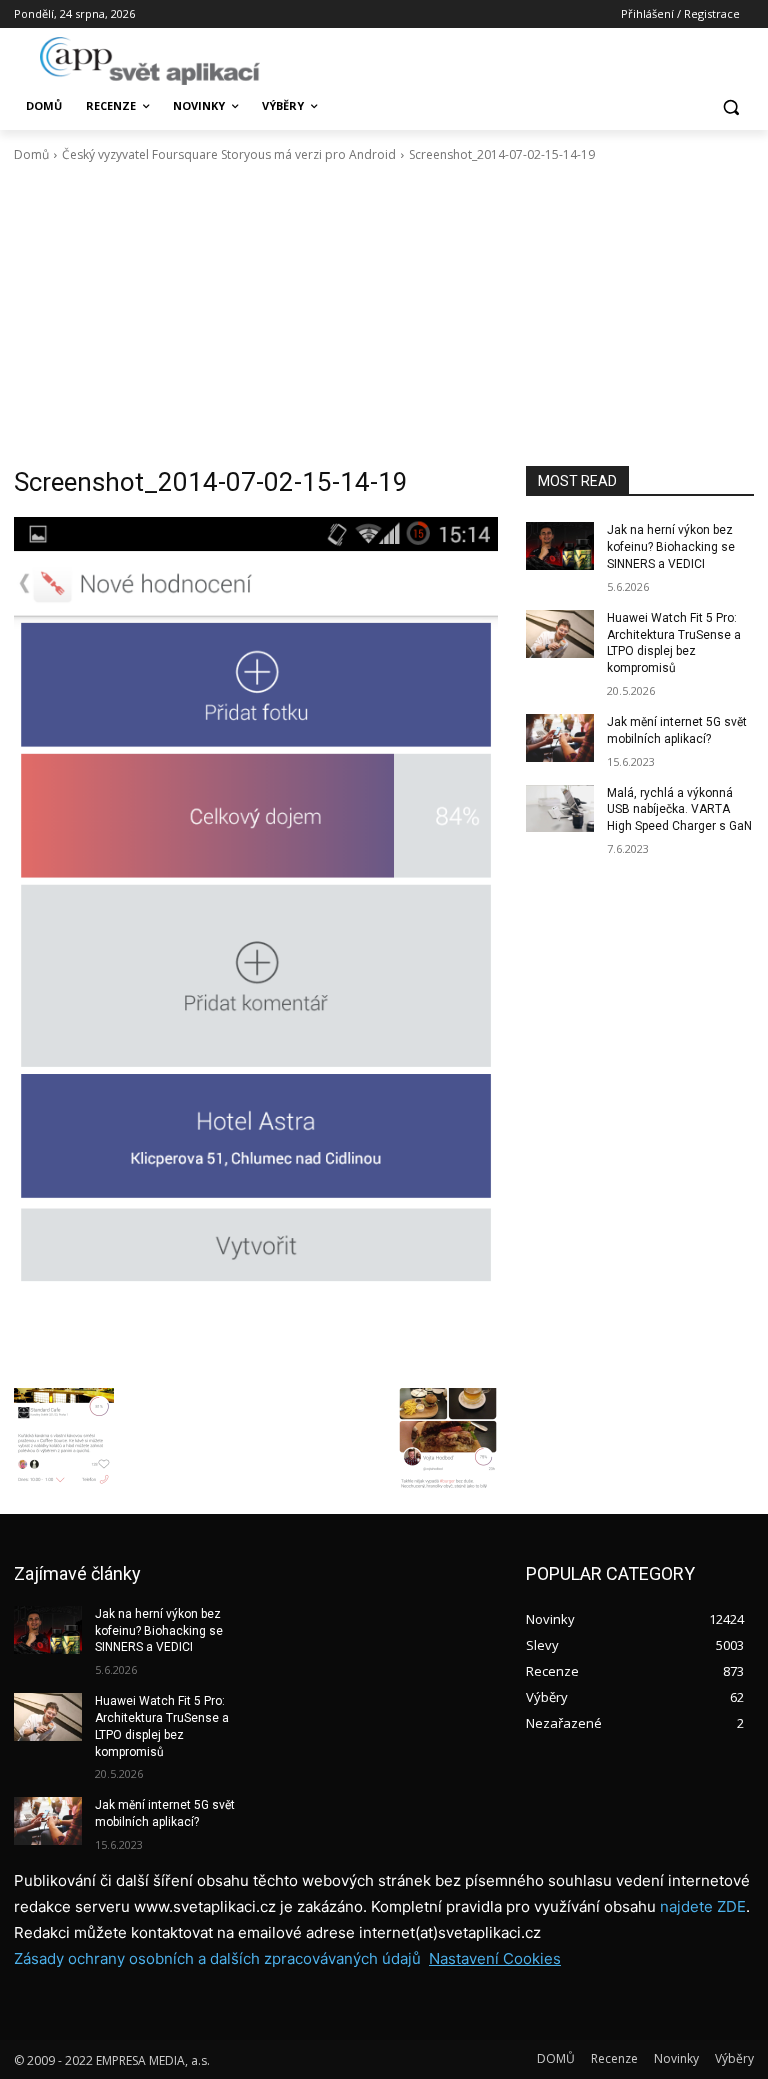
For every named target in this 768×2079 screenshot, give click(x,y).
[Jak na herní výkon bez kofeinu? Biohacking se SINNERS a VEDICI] (560, 546)
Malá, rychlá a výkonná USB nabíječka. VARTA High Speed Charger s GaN (679, 810)
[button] (730, 106)
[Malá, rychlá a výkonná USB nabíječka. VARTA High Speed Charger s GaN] (560, 809)
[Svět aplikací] (150, 61)
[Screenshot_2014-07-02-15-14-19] (256, 947)
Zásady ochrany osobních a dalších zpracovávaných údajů (217, 1958)
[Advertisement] (384, 315)
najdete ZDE (703, 1906)
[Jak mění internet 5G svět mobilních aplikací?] (560, 738)
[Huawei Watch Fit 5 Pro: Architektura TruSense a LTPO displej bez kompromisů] (560, 634)
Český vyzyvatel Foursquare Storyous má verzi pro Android (229, 154)
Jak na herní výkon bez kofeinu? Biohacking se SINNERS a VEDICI (671, 547)
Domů (31, 154)
